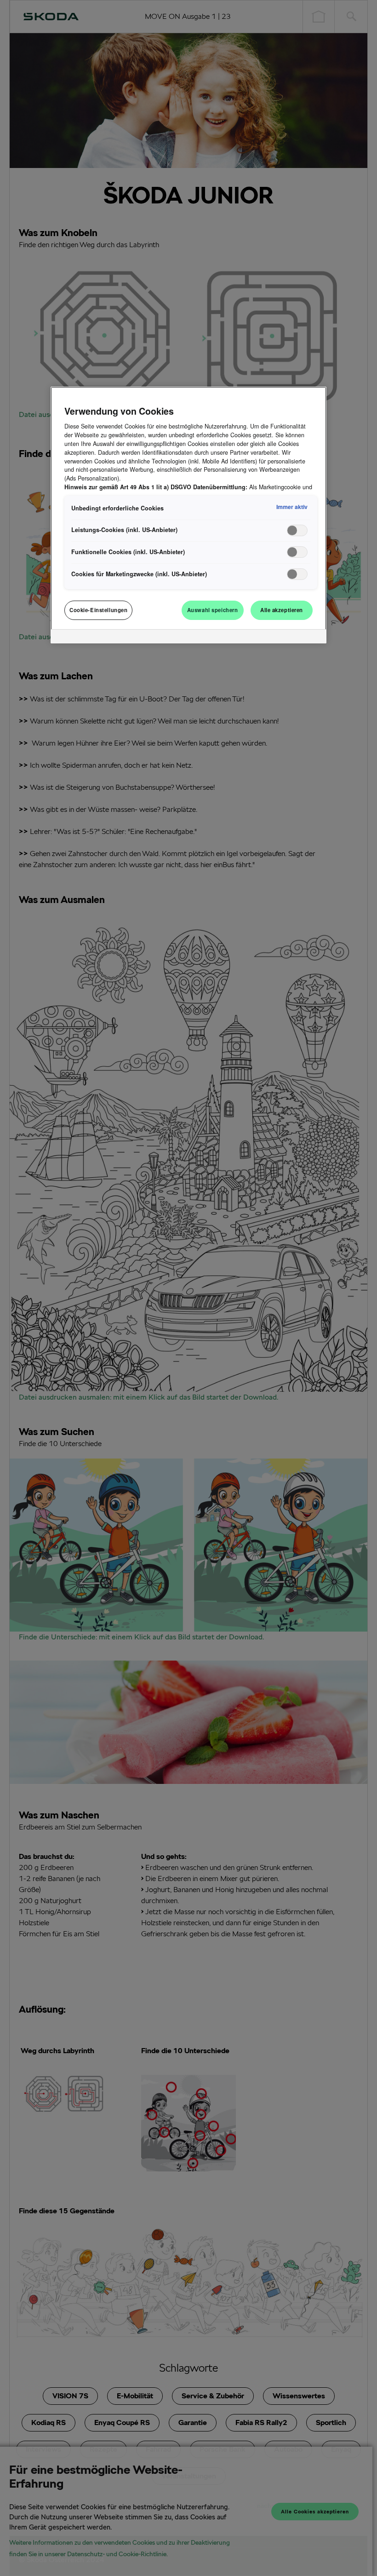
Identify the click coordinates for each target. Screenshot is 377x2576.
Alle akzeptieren (282, 610)
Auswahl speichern (213, 610)
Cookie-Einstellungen (98, 610)
